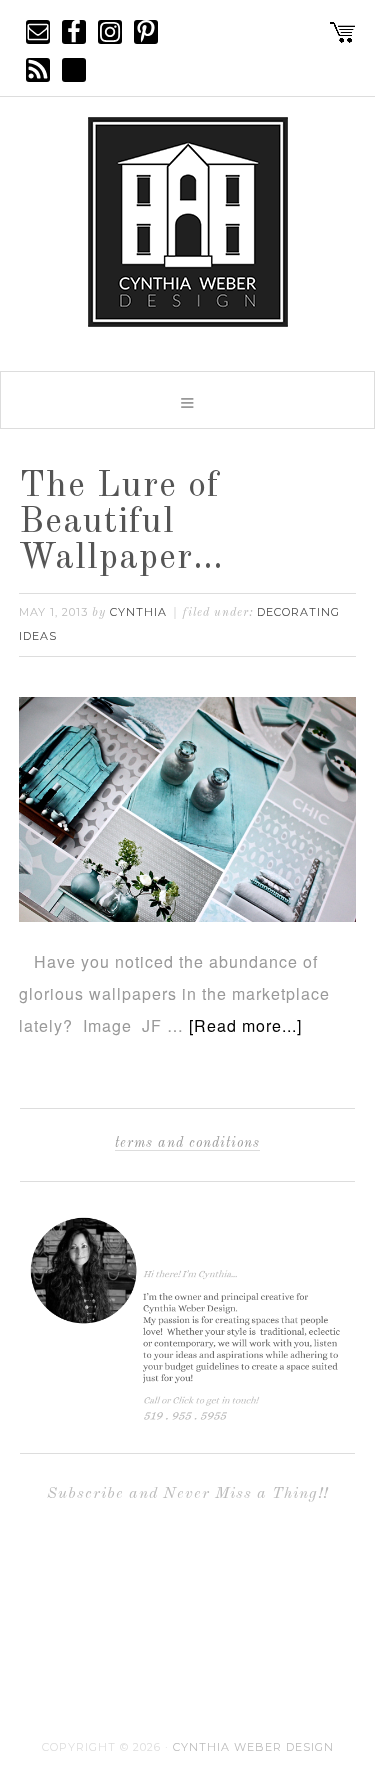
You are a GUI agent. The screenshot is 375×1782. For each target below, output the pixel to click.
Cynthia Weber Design (253, 1747)
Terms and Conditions (187, 1143)
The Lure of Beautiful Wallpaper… (121, 523)
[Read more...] (245, 1025)
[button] (187, 400)
